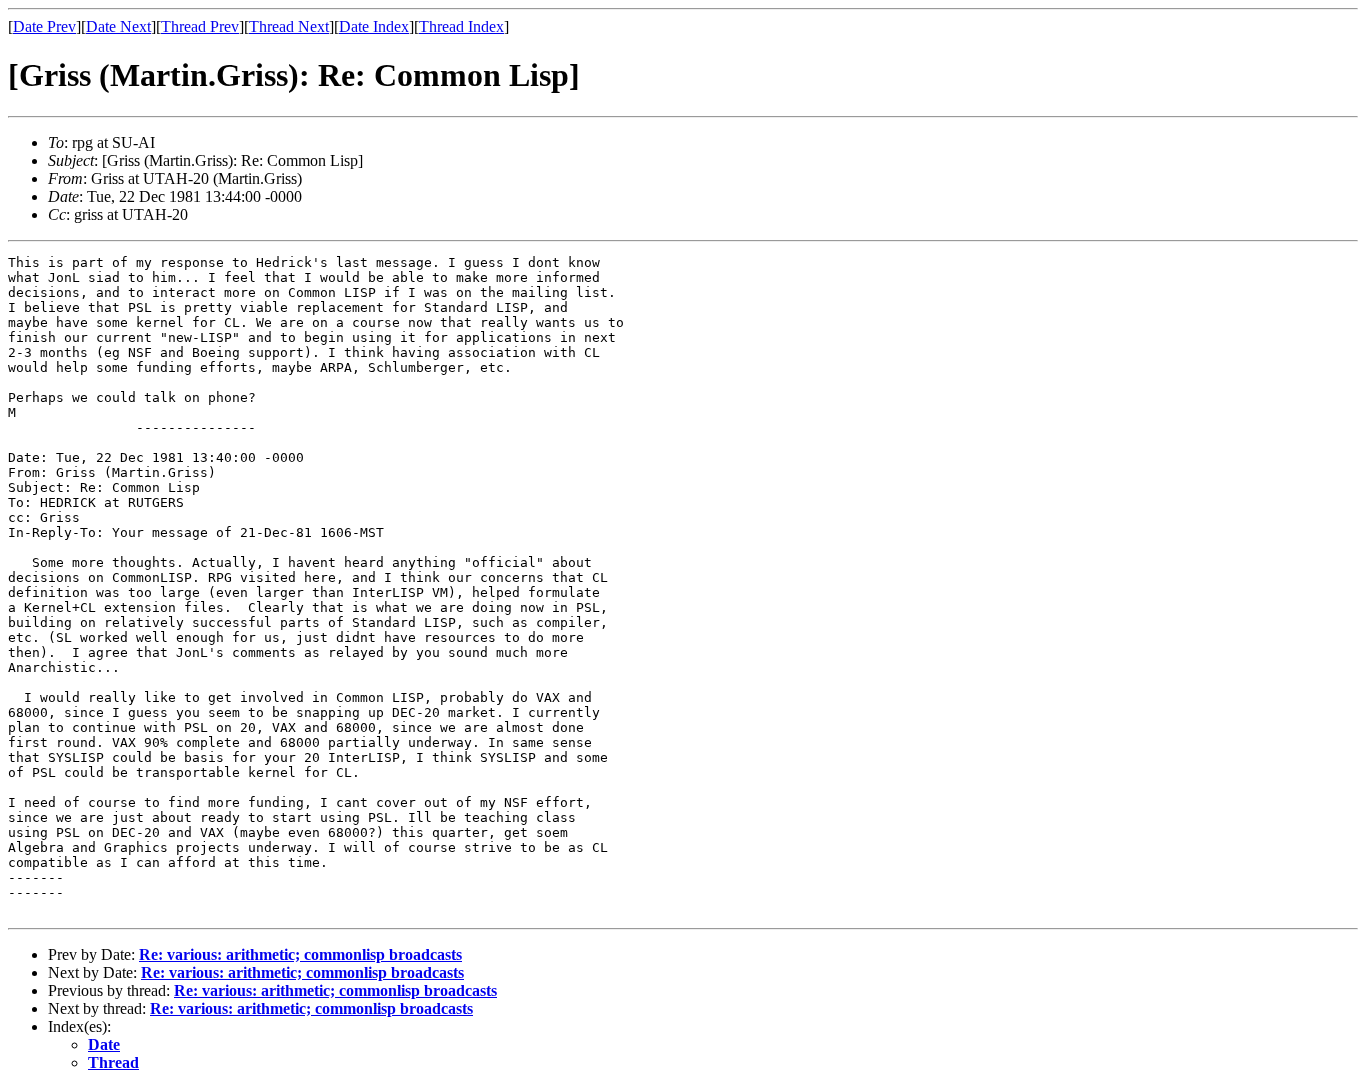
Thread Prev (200, 26)
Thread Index (461, 26)
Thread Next (289, 26)
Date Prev (44, 26)
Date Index (374, 26)
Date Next (118, 26)
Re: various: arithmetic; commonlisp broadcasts (300, 954)
